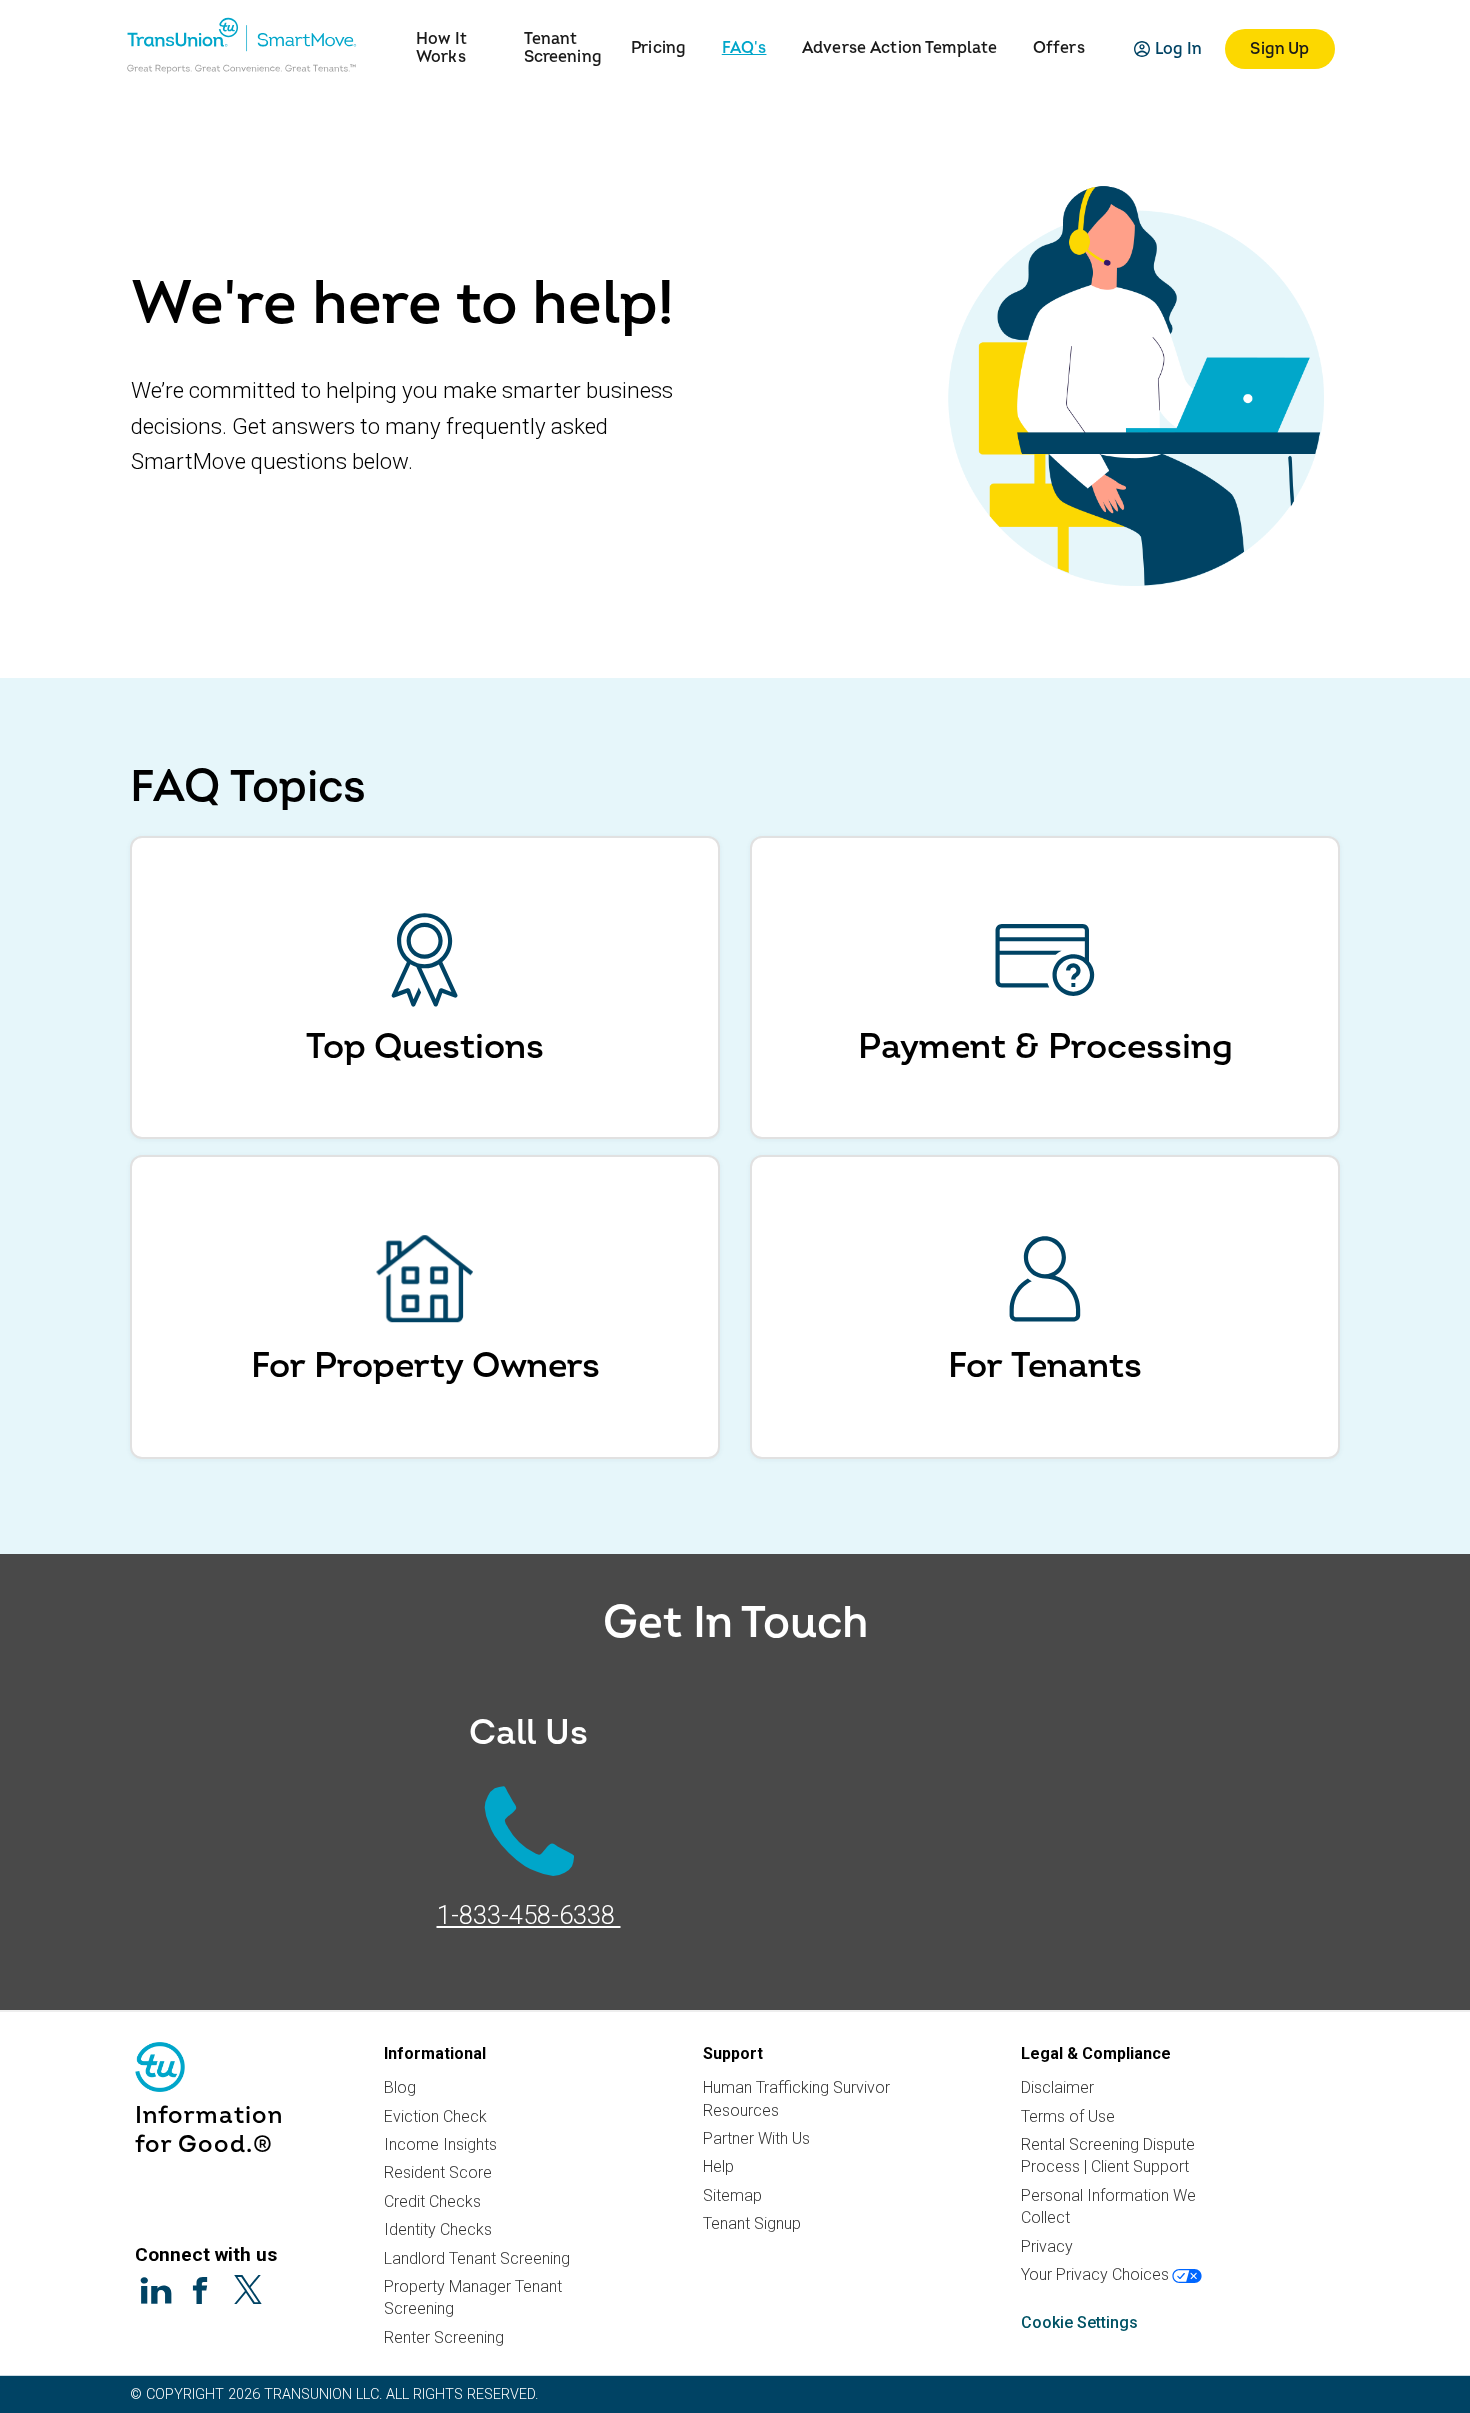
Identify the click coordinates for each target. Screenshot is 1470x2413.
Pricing (658, 49)
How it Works (441, 48)
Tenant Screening (563, 48)
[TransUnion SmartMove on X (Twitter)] (248, 2289)
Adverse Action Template (899, 49)
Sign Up (1279, 49)
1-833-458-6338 (529, 1916)
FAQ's (744, 49)
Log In (1179, 49)
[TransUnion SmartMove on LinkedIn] (156, 2290)
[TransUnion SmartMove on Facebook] (202, 2290)
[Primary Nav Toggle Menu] (392, 35)
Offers (1059, 49)
